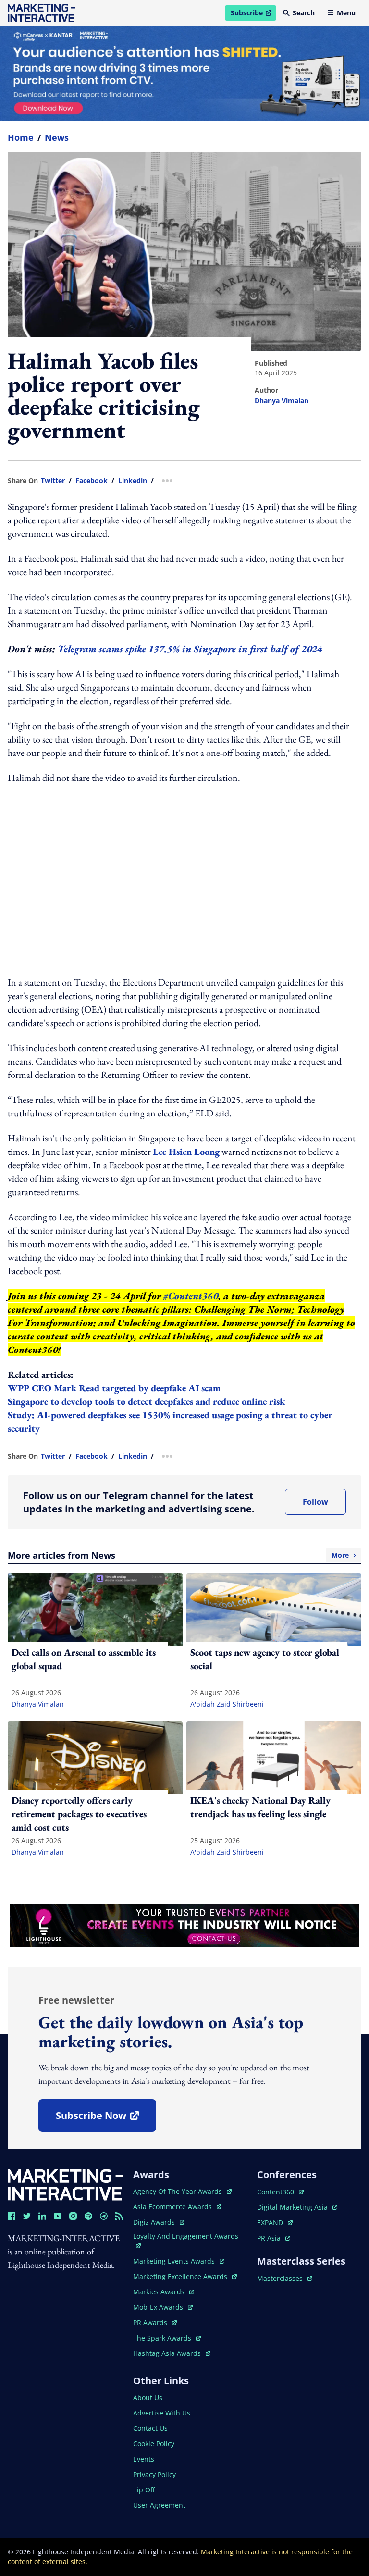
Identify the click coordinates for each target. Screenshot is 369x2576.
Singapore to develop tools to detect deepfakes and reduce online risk (148, 1401)
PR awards (155, 2322)
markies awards (164, 2292)
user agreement (159, 2505)
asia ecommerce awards (173, 2207)
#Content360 (191, 1296)
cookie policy (154, 2444)
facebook (92, 481)
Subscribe (253, 14)
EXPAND (275, 2223)
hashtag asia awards (168, 2353)
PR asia (274, 2238)
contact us (150, 2428)
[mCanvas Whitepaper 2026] (184, 74)
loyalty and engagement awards (186, 2236)
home (21, 137)
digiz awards (159, 2222)
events (144, 2459)
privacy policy (154, 2474)
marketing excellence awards (181, 2276)
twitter (53, 481)
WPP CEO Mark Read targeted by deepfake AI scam (114, 1388)
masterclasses (285, 2278)
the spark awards (167, 2338)
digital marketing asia (293, 2207)
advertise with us (162, 2413)
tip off (144, 2490)
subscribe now (106, 2119)
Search (304, 13)
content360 (280, 2192)
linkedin (133, 481)
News (57, 137)
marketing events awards (175, 2261)
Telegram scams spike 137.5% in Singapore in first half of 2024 (190, 649)
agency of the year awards (178, 2191)
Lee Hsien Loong (186, 1152)
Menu (346, 13)
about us (148, 2397)
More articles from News (178, 1555)
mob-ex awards (163, 2307)
